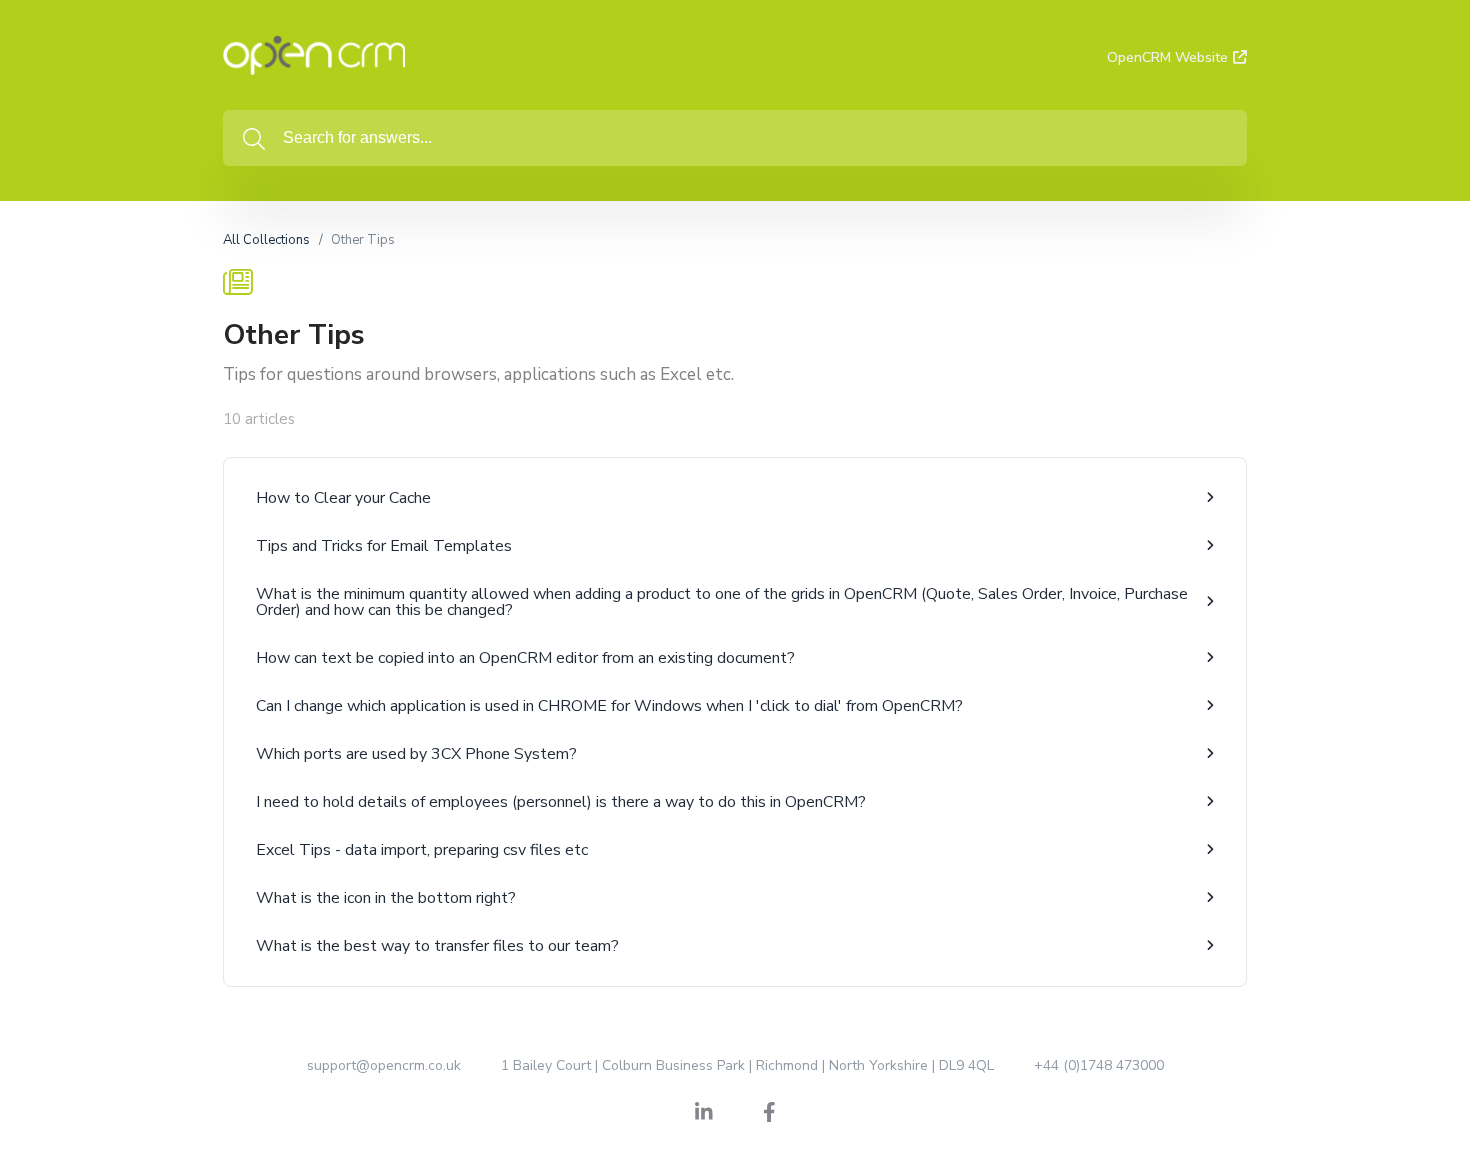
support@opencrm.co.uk (384, 1065)
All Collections (266, 240)
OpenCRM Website (1167, 57)
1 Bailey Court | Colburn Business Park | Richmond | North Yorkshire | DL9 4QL (747, 1065)
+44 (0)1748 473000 (1099, 1065)
